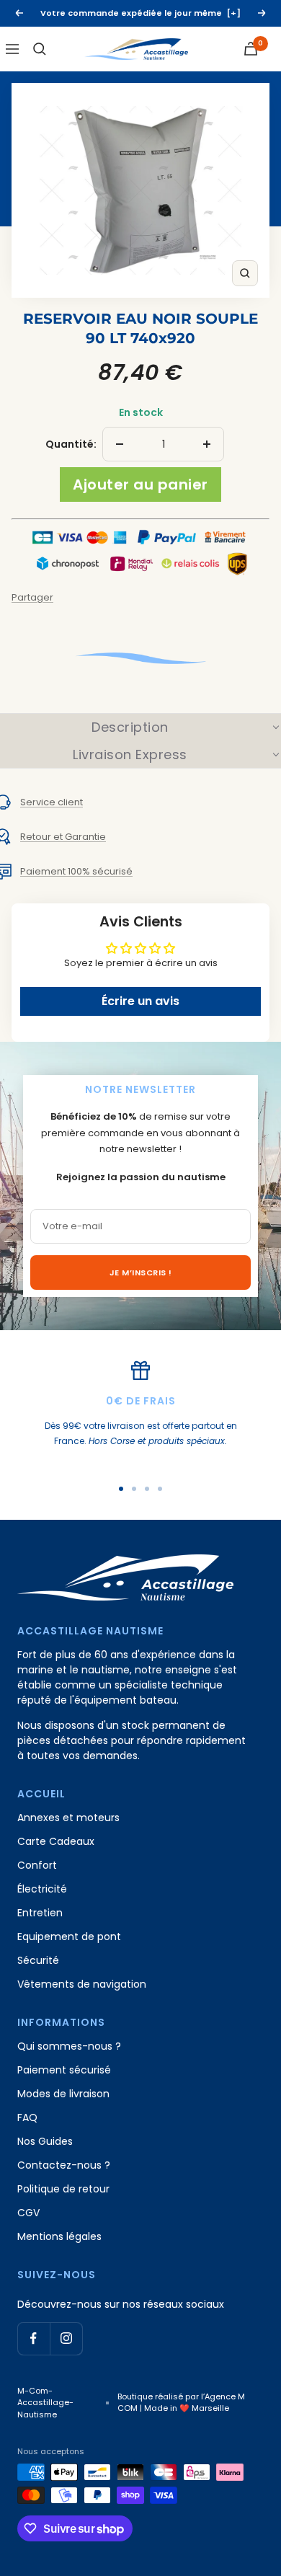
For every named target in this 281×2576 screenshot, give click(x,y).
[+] (234, 13)
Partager (32, 597)
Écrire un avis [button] (140, 1001)
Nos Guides (45, 2141)
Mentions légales (59, 2236)
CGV (28, 2213)
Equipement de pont (69, 1937)
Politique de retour (63, 2189)
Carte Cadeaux (56, 1841)
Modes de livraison (63, 2094)
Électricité (42, 1889)
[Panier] (251, 49)
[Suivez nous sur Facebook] (34, 2338)
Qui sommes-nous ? (69, 2046)
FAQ (27, 2117)
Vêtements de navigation (82, 1984)
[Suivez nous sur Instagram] (66, 2338)
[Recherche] (40, 49)
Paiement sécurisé (64, 2070)
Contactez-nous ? (64, 2165)
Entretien (40, 1913)
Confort (37, 1865)
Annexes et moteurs (68, 1818)
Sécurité (38, 1960)
